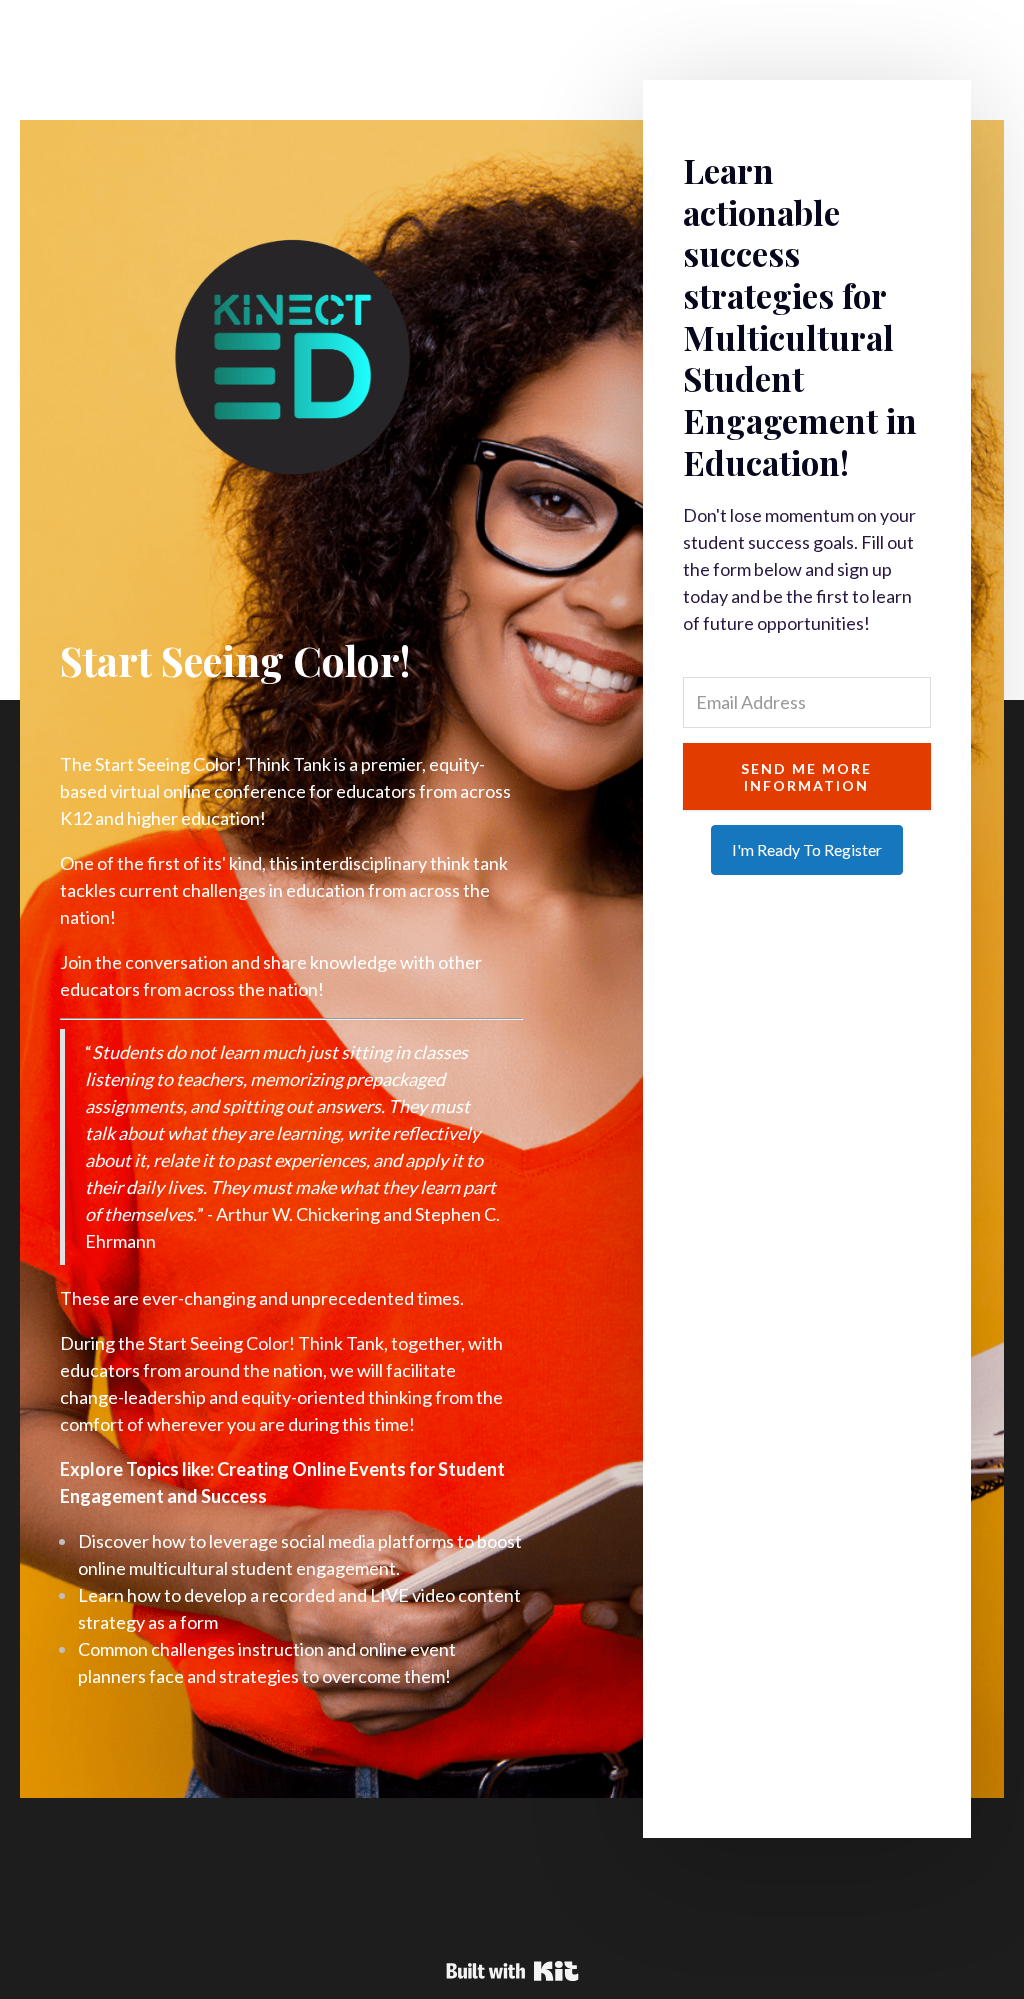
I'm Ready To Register (807, 849)
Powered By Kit (512, 1971)
